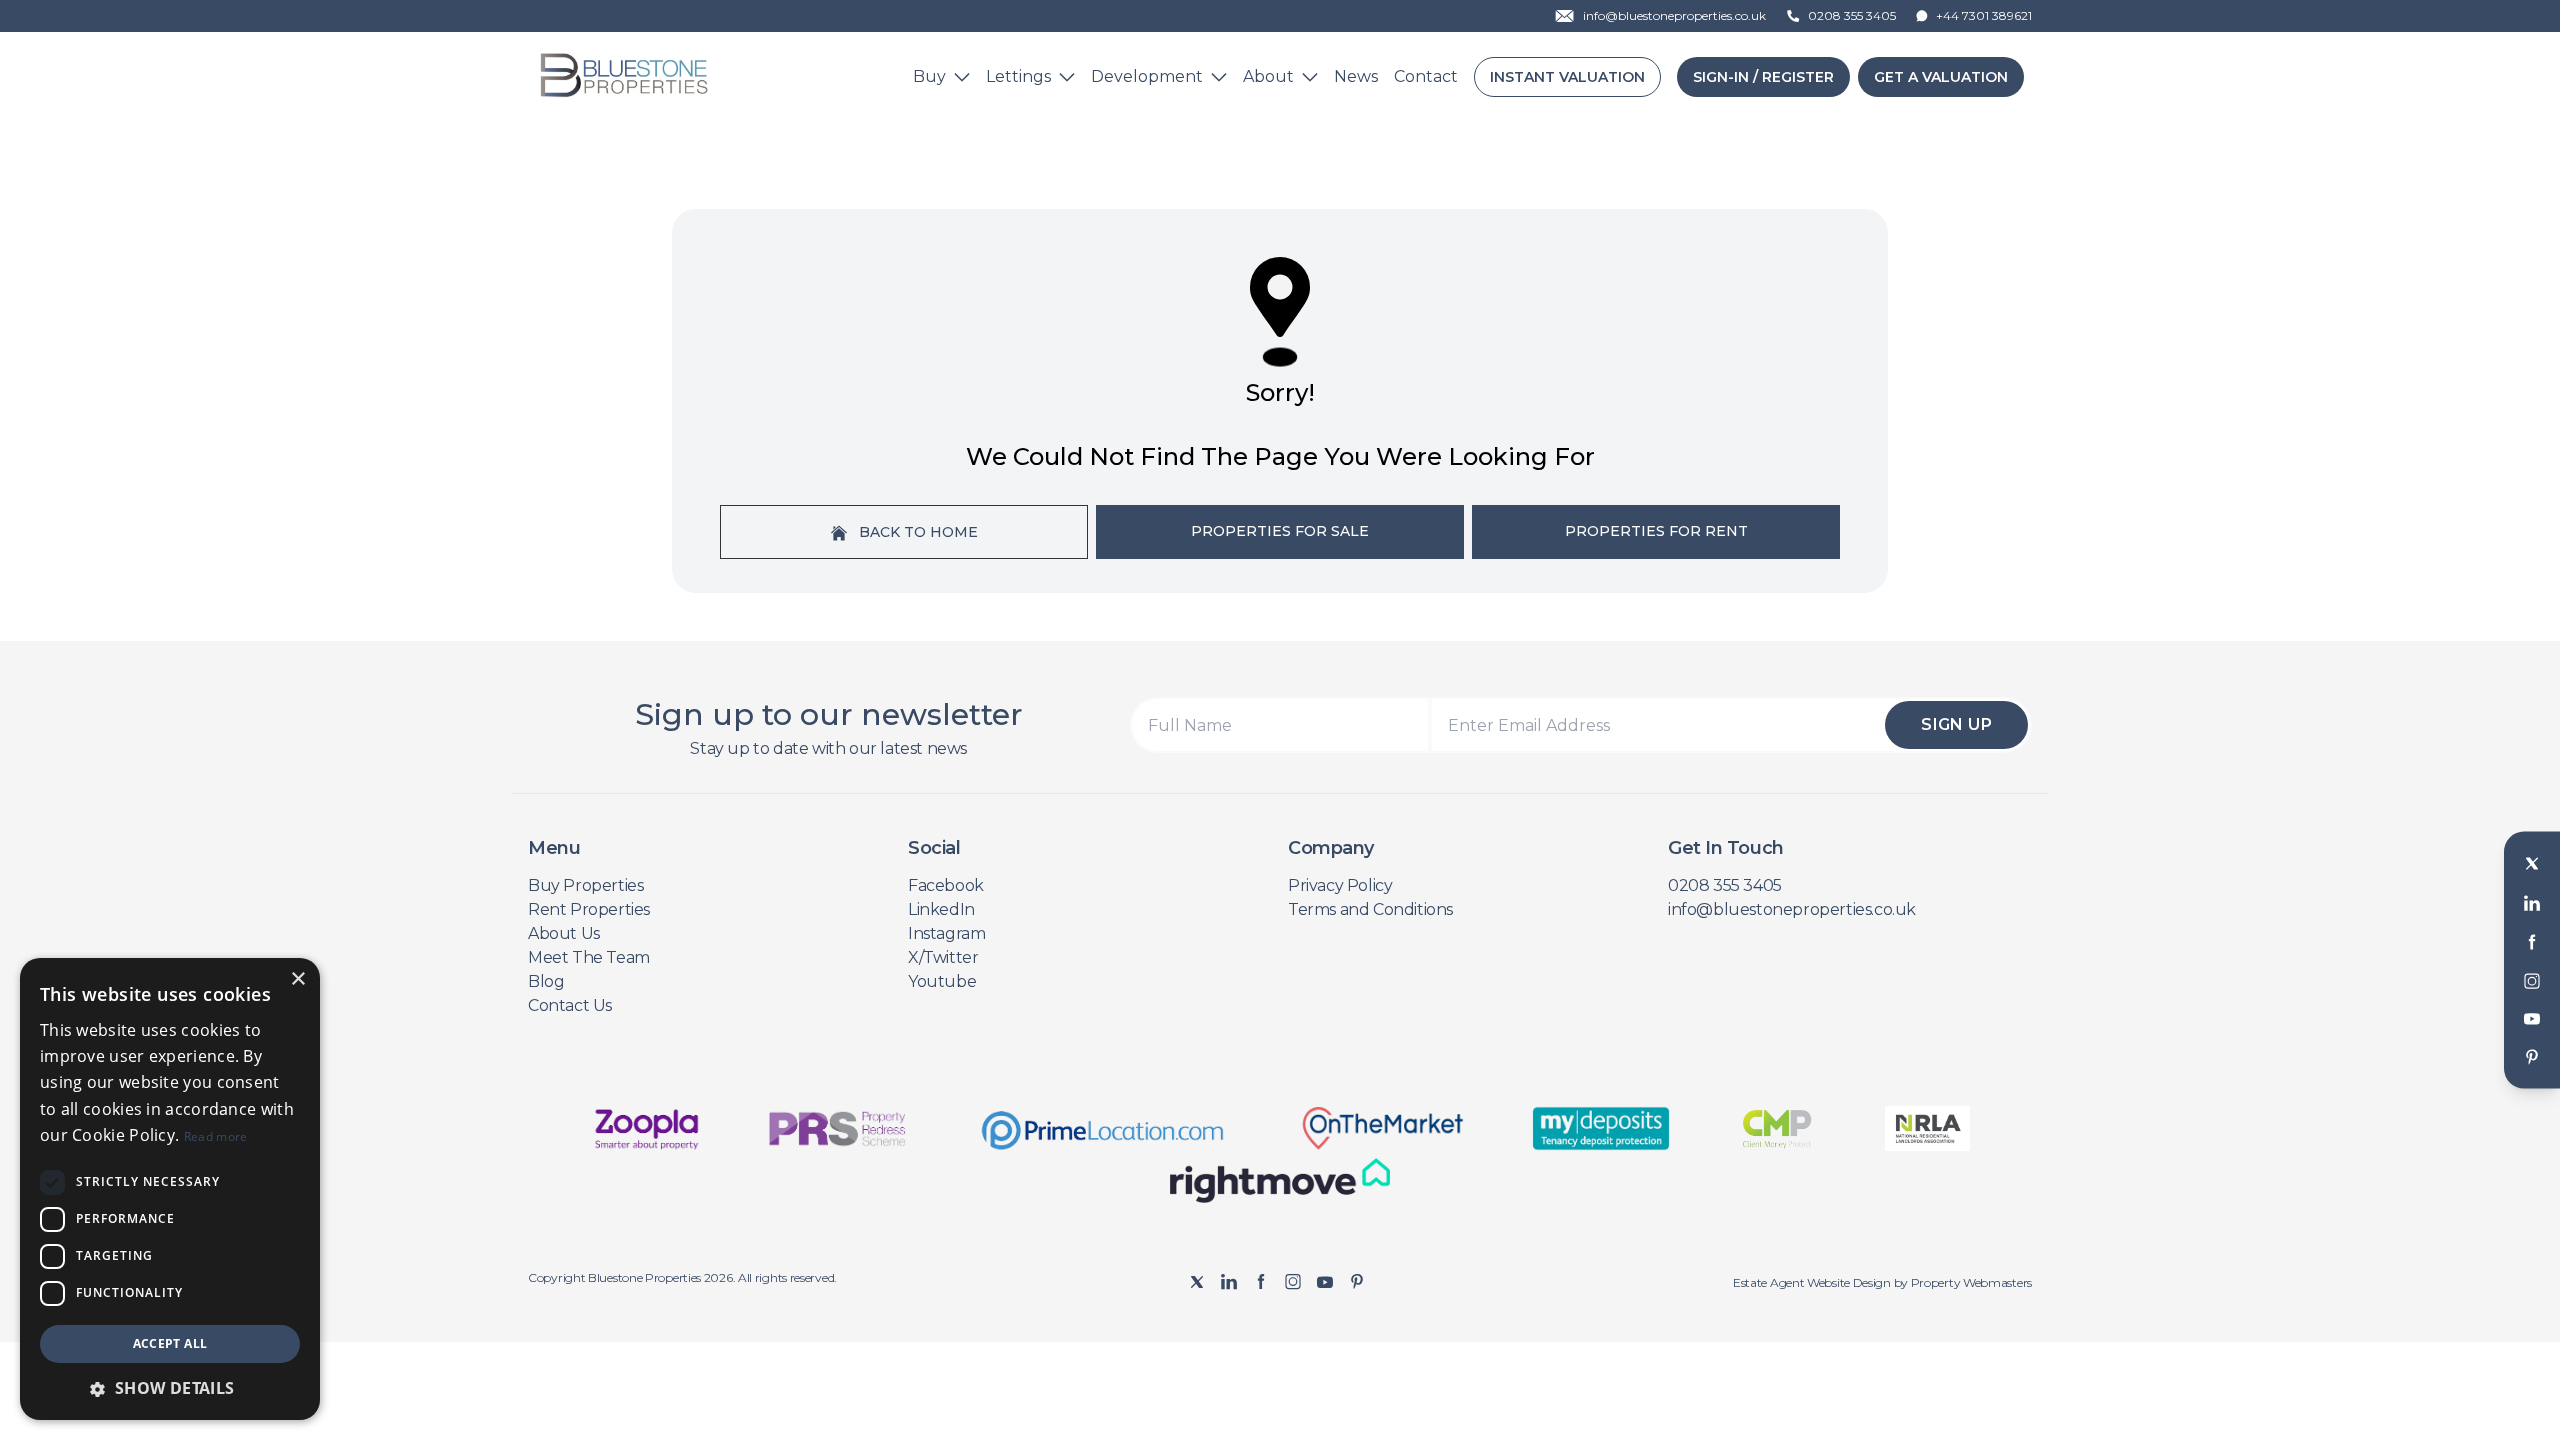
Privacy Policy (1340, 885)
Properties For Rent (1656, 531)
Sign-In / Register (1763, 77)
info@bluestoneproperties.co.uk (1792, 909)
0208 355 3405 (1725, 885)
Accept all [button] (170, 1343)
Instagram (946, 933)
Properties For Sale (1280, 531)
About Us (564, 933)
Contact (1426, 76)
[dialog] (170, 1189)
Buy (929, 76)
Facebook (946, 885)
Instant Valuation (1567, 77)
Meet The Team (589, 957)
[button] (170, 1388)
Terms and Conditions (1370, 909)
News (1356, 76)
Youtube (942, 981)
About (1268, 76)
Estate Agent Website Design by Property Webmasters (1882, 1282)
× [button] (297, 979)
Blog (546, 981)
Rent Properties (589, 909)
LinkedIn (941, 909)
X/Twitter (943, 957)
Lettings (1018, 76)
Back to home (916, 532)
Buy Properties (585, 885)
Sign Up (1956, 724)
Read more (216, 1136)
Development (1147, 76)
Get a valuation (1941, 77)
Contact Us (570, 1005)
